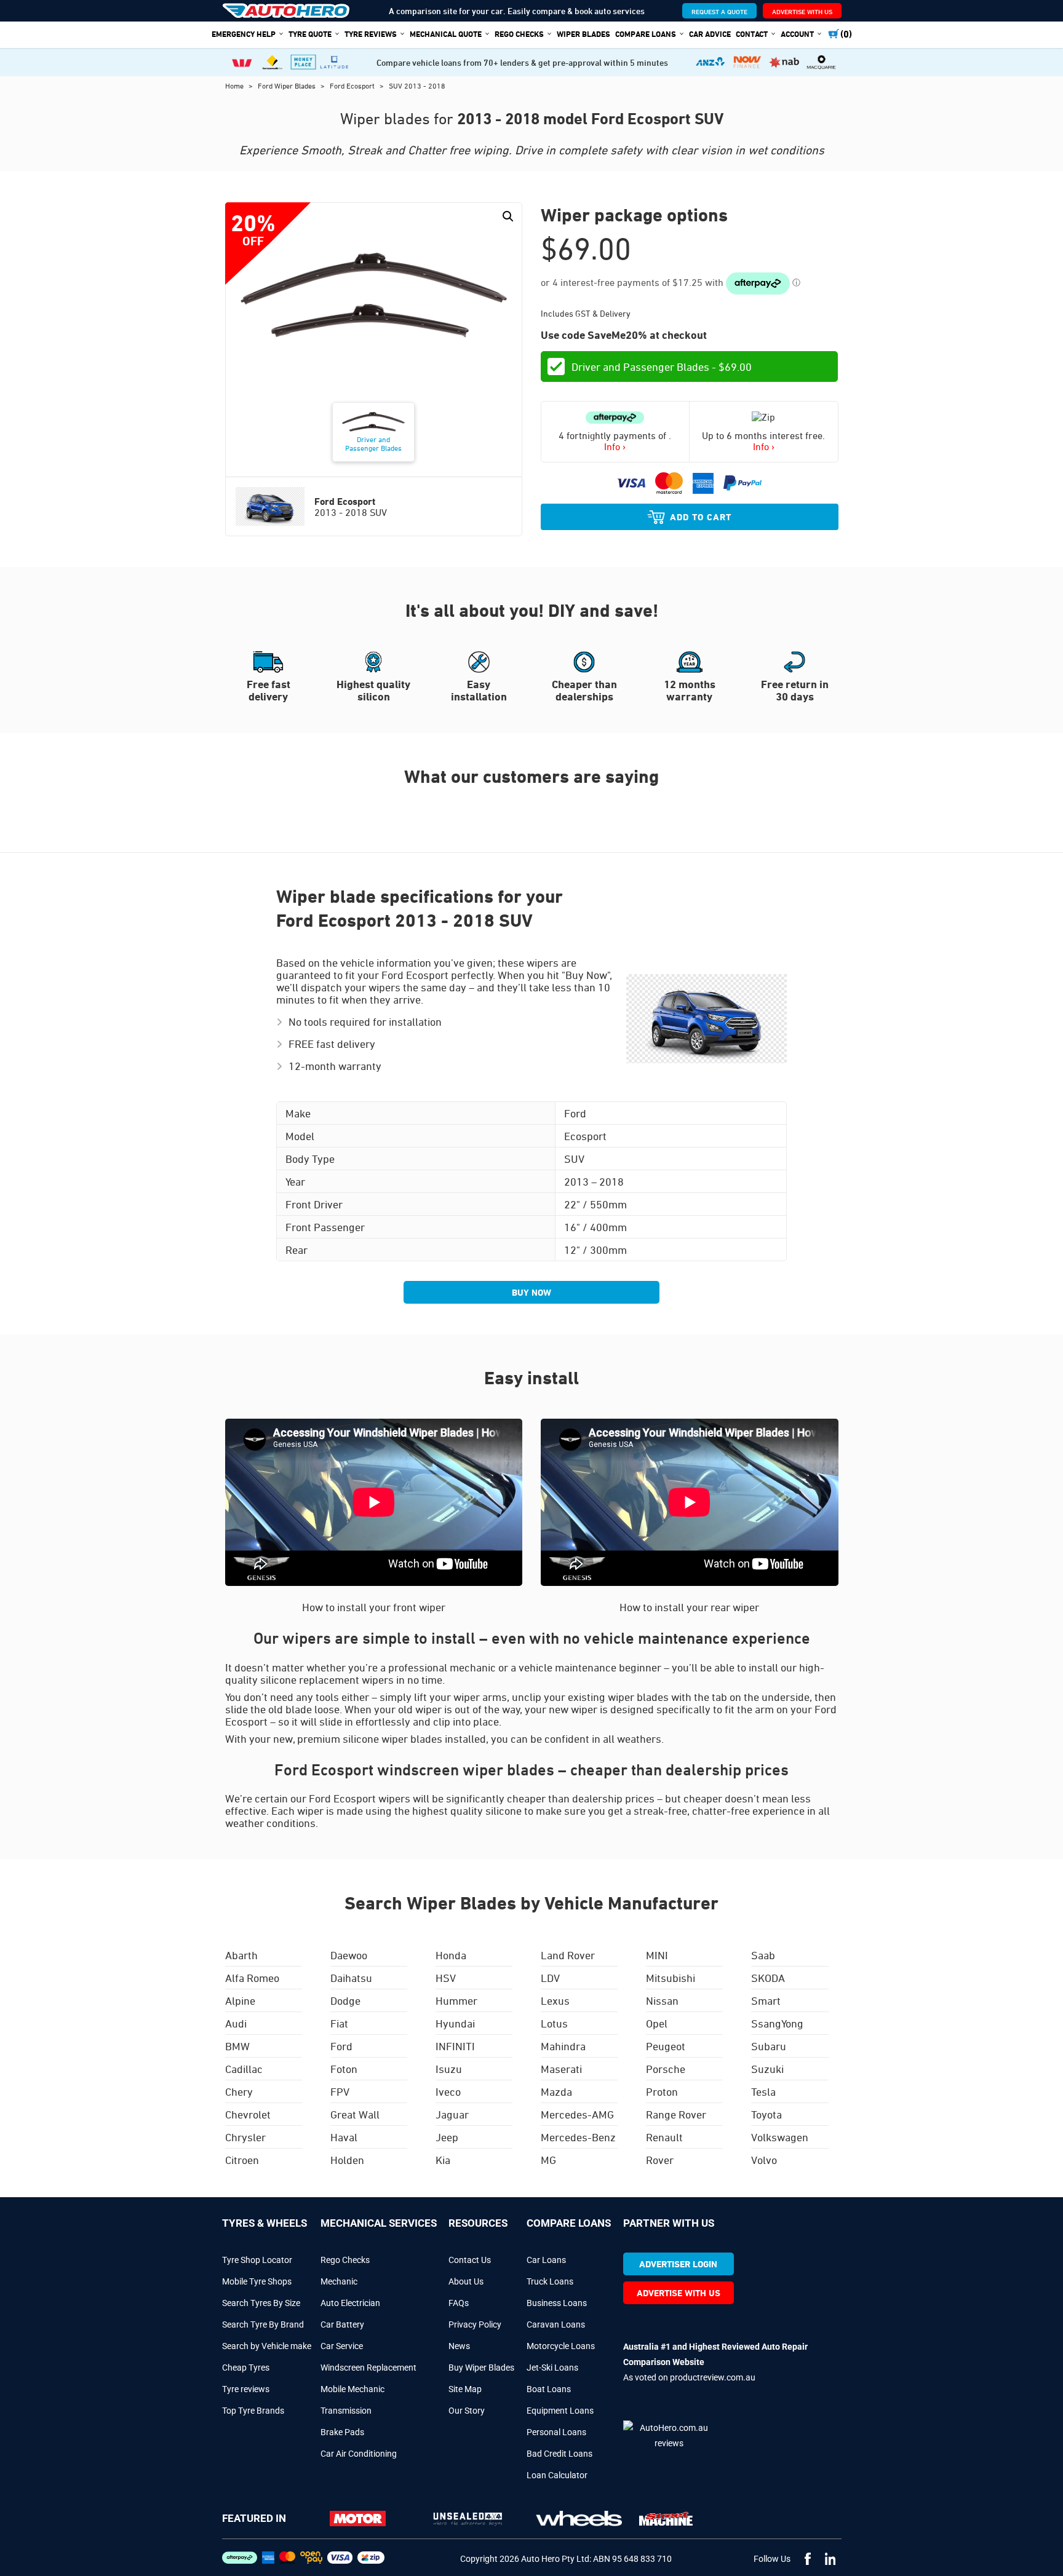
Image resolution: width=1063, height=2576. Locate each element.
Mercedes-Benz (578, 2137)
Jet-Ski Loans (552, 2368)
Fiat (339, 2023)
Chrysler (245, 2137)
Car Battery (342, 2324)
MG (548, 2160)
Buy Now (531, 1292)
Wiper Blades (583, 34)
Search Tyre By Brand (263, 2324)
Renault (664, 2137)
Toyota (766, 2114)
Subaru (769, 2046)
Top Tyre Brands (253, 2411)
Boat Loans (549, 2389)
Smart (766, 2000)
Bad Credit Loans (559, 2454)
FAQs (459, 2303)
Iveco (448, 2091)
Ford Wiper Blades (288, 85)
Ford (341, 2046)
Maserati (561, 2069)
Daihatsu (351, 1978)
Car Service (342, 2346)
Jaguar (452, 2114)
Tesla (763, 2091)
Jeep (447, 2137)
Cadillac (244, 2069)
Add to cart (701, 517)
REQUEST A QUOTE (719, 11)
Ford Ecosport (353, 85)
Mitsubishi (671, 1978)
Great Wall (355, 2114)
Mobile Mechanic (352, 2389)
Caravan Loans (556, 2324)
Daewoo (349, 1955)
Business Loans (557, 2303)
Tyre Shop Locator (257, 2260)
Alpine (240, 2000)
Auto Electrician (350, 2303)
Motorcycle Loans (561, 2346)
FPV (340, 2091)
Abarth (241, 1955)
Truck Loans (550, 2281)
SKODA (768, 1978)
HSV (446, 1978)
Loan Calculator (557, 2475)
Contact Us (470, 2260)
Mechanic (339, 2281)
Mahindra (563, 2046)
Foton (344, 2069)
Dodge (345, 2000)
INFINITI (455, 2046)
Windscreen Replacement (368, 2368)
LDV (550, 1978)
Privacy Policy (475, 2324)
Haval (344, 2137)
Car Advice (710, 34)
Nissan (662, 2000)
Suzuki (767, 2069)
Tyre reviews (246, 2389)
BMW (237, 2046)
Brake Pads (342, 2432)
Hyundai (455, 2023)
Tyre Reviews (371, 34)
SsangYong (777, 2023)
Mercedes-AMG (577, 2114)
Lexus (555, 2000)
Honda (451, 1955)
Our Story (467, 2411)
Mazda (556, 2091)
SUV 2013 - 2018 (417, 85)
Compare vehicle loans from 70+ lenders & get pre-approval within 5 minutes (522, 62)
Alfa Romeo (252, 1978)
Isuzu (449, 2069)
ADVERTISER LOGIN (678, 2264)
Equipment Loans (560, 2411)
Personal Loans (556, 2432)
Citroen (242, 2160)
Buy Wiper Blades (481, 2368)
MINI (657, 1955)
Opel (657, 2023)
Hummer (456, 2000)
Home (235, 85)
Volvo (764, 2160)
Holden (347, 2160)
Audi (236, 2023)
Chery (239, 2091)
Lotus (554, 2023)
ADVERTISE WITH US (802, 11)
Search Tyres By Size (261, 2303)
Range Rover (676, 2114)
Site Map (465, 2389)
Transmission (346, 2411)
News (459, 2346)
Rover (660, 2160)
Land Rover (568, 1955)
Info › (615, 446)
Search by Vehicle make (267, 2346)
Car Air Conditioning (359, 2454)
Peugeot (666, 2046)
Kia (443, 2160)
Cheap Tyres (246, 2368)
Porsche (666, 2069)
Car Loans (546, 2260)
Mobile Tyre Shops (257, 2281)
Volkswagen (780, 2137)
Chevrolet (248, 2114)
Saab (763, 1955)
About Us (466, 2281)
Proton (662, 2091)
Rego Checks (345, 2260)
